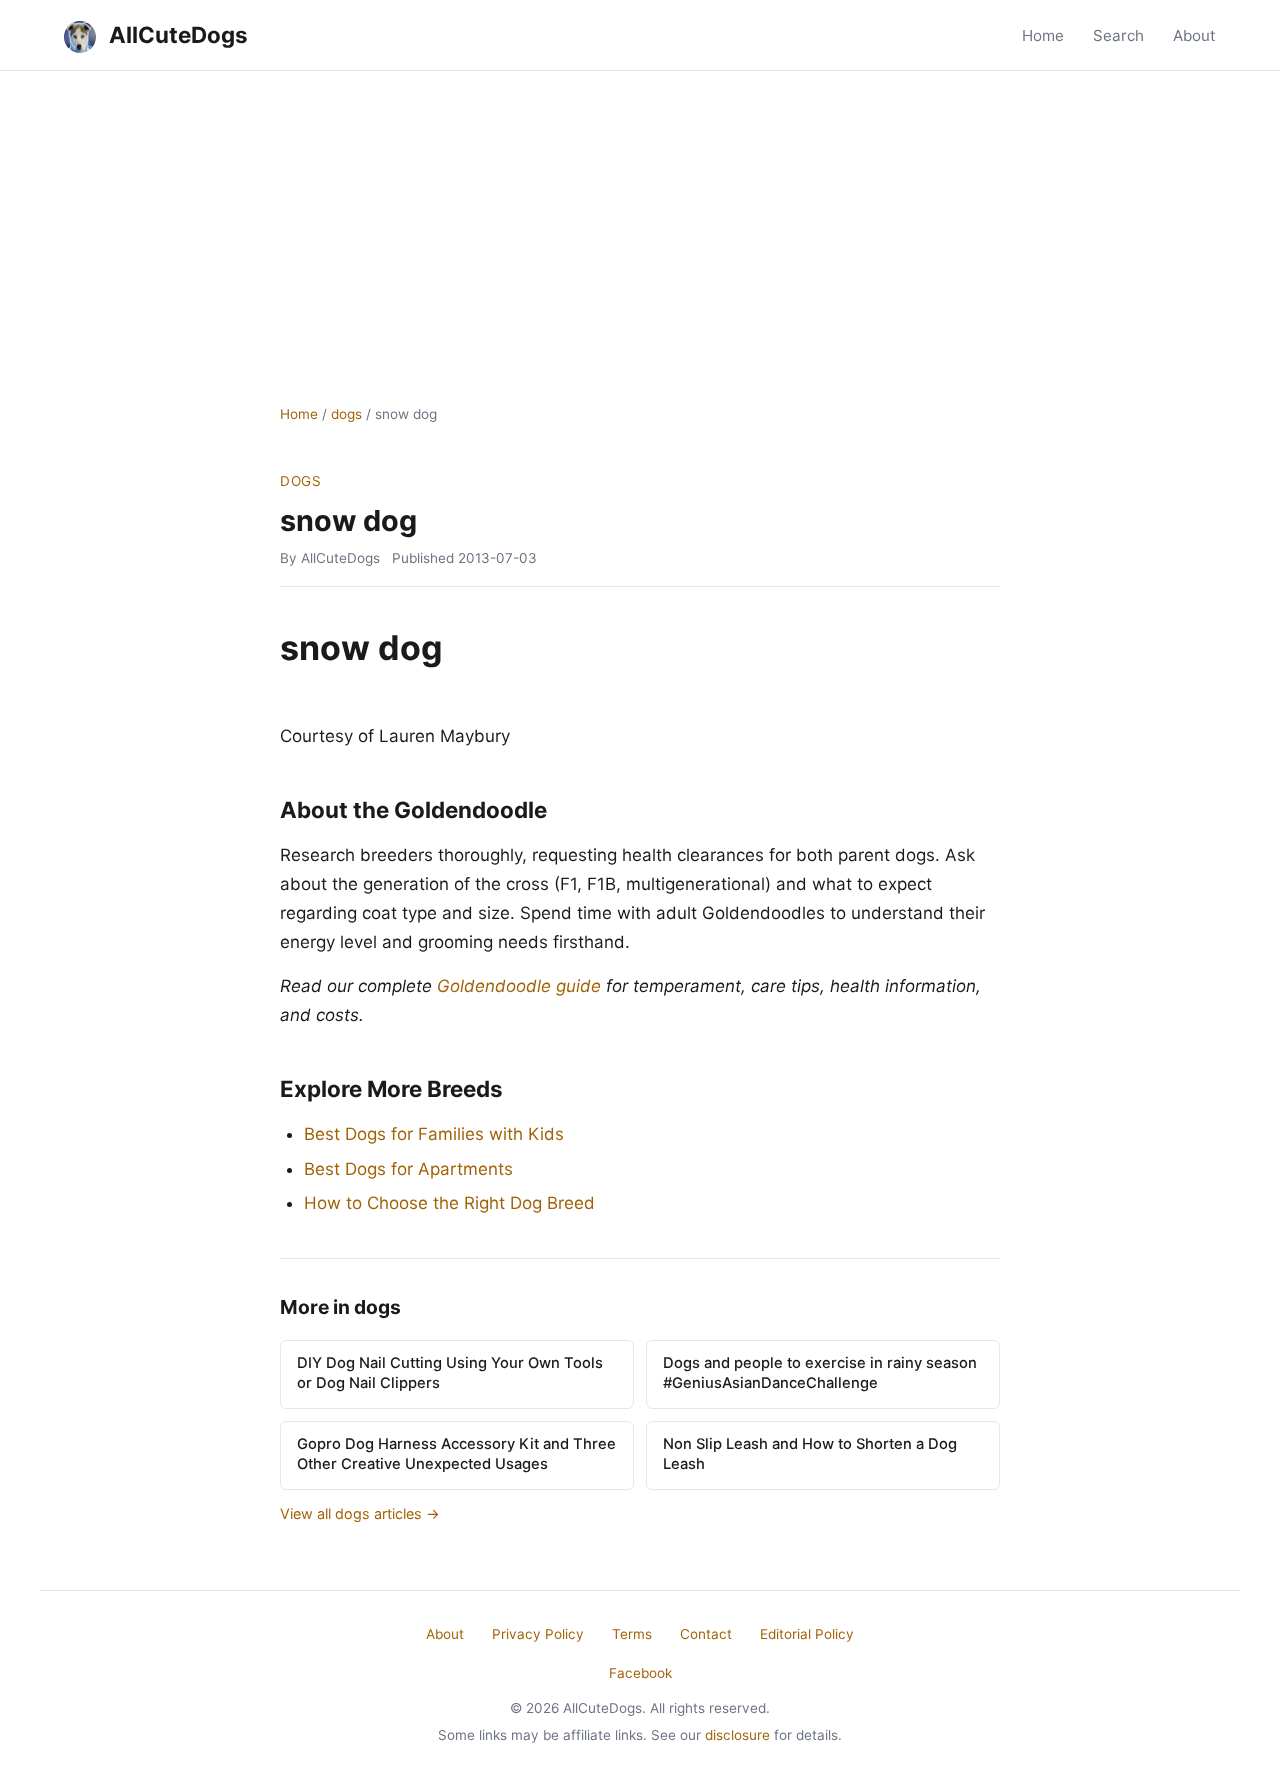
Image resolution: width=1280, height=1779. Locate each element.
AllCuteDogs (176, 34)
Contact (706, 1634)
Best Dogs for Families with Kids (434, 1134)
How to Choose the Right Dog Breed (449, 1203)
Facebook (640, 1673)
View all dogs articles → (360, 1513)
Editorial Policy (807, 1634)
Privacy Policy (538, 1634)
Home (1043, 35)
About (1194, 35)
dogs (346, 414)
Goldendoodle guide (519, 986)
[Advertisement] (640, 221)
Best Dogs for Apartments (408, 1169)
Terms (632, 1634)
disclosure (737, 1735)
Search (1118, 35)
